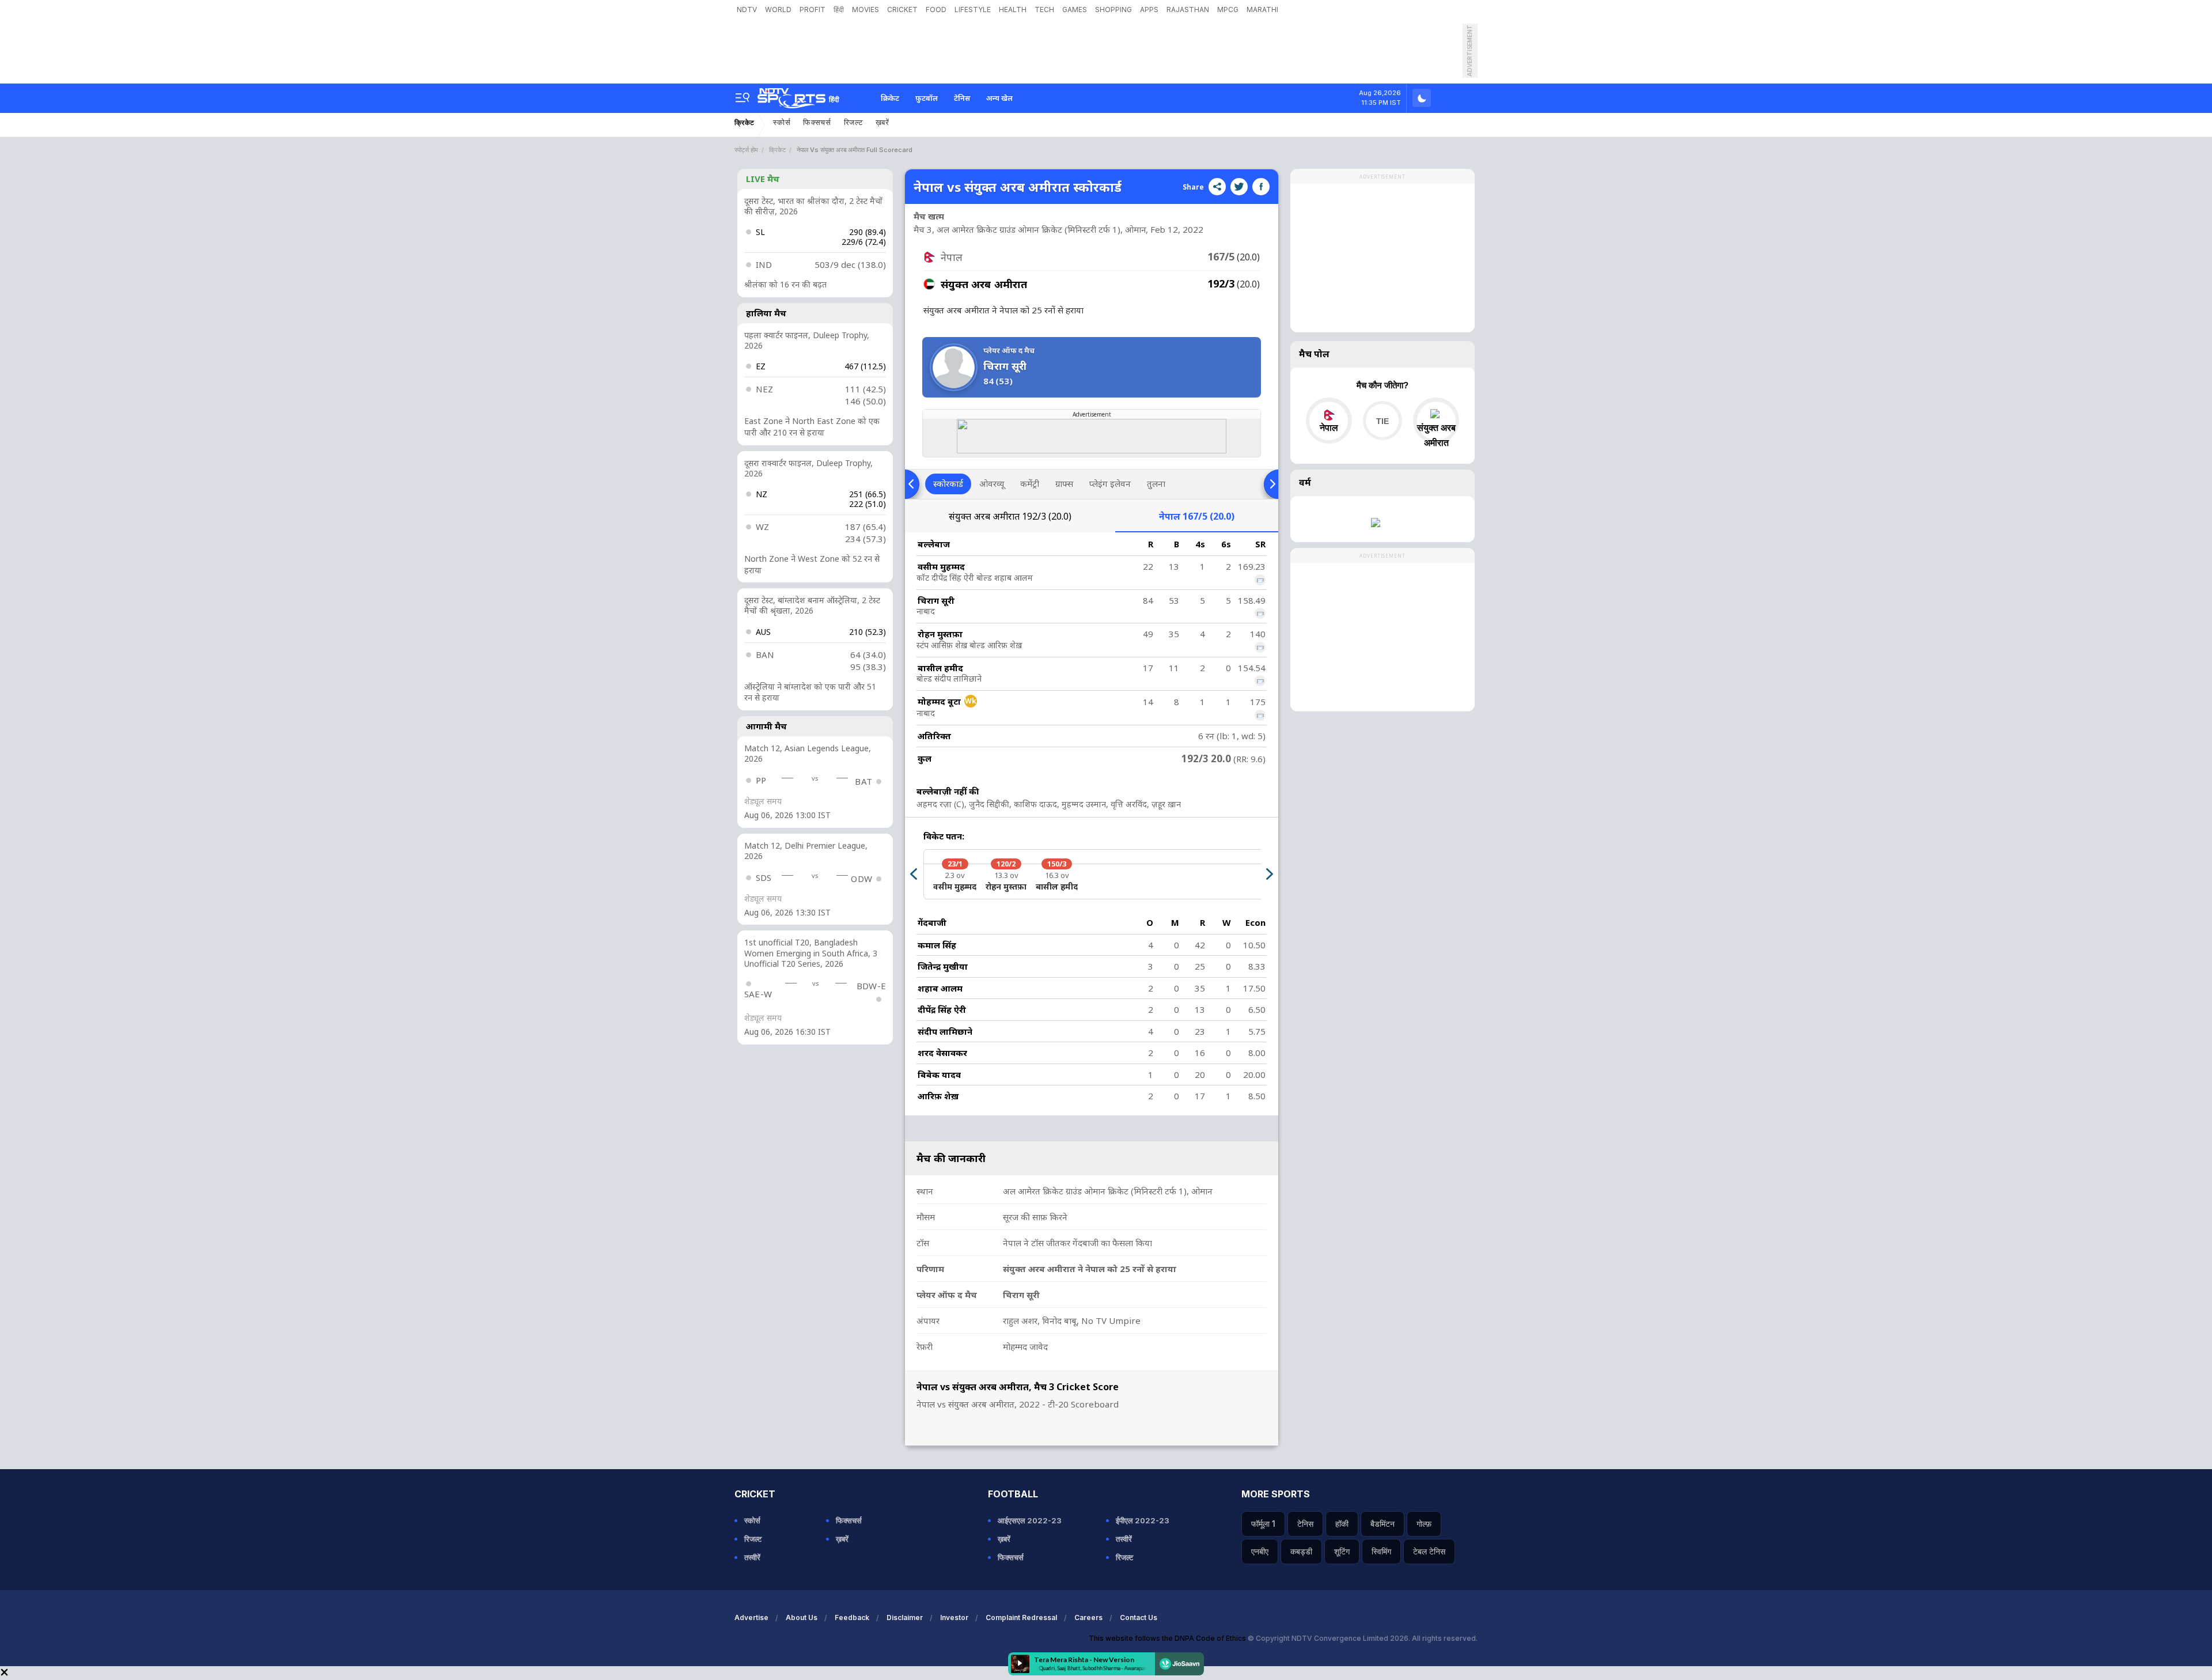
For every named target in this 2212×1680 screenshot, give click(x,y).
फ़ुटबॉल (927, 98)
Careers (1088, 1617)
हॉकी (1342, 1524)
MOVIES (866, 10)
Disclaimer (905, 1617)
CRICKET (902, 10)
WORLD (778, 10)
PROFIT (813, 10)
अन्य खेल (999, 98)
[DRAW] (1382, 421)
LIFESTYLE (973, 10)
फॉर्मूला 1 (1263, 1524)
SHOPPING (1113, 10)
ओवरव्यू (992, 483)
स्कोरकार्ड (948, 483)
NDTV (747, 10)
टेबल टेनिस (1429, 1551)
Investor (954, 1617)
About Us (802, 1617)
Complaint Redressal (1021, 1617)
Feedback (852, 1617)
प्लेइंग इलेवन (1110, 483)
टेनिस (962, 98)
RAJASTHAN (1188, 10)
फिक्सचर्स (817, 122)
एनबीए (1260, 1551)
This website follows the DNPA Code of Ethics (1168, 1638)
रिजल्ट (853, 122)
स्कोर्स (782, 122)
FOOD (936, 10)
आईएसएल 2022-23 (1030, 1520)
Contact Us (1139, 1617)
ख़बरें (882, 122)
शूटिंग (1342, 1551)
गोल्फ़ (1424, 1524)
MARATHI (1262, 10)
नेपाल (1197, 516)
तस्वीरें (752, 1557)
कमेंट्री (1030, 483)
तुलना (1156, 483)
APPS (1149, 10)
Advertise (751, 1617)
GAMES (1075, 10)
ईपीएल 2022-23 (1143, 1520)
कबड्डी (1301, 1551)
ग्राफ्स (1064, 483)
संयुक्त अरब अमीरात (1010, 516)
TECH (1044, 10)
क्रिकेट (890, 98)
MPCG (1228, 10)
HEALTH (1013, 10)
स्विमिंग (1381, 1551)
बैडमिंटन (1382, 1524)
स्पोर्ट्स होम (746, 150)
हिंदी (839, 10)
